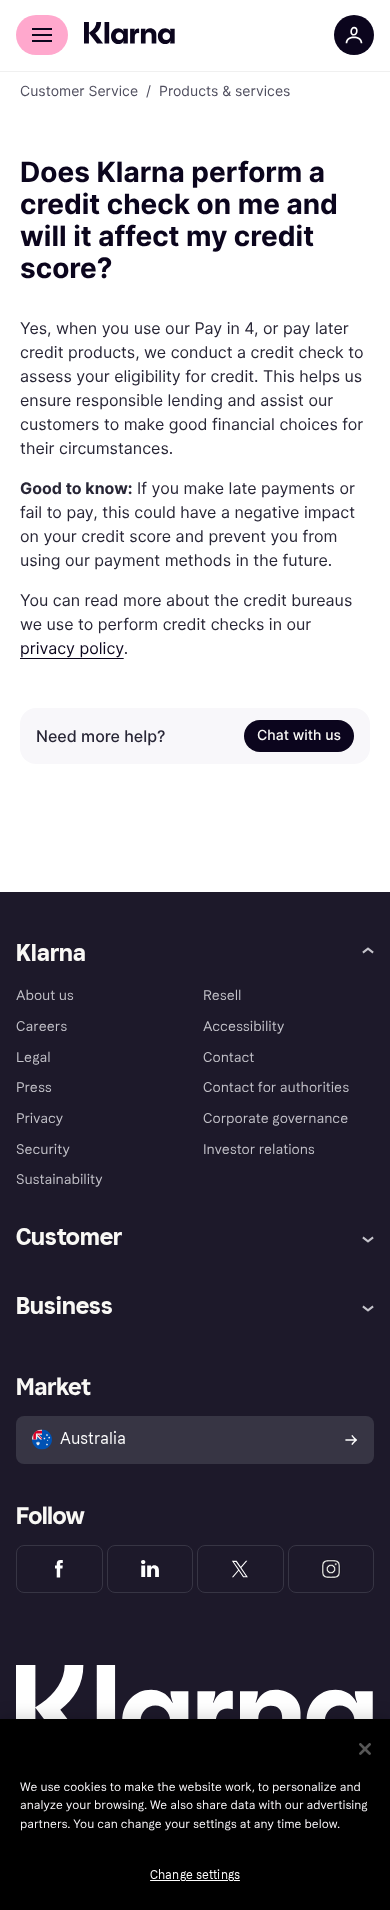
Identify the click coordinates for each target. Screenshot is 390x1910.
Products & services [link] (224, 92)
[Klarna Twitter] (240, 1569)
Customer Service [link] (79, 92)
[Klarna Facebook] (59, 1569)
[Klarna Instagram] (331, 1569)
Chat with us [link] (299, 735)
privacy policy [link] (72, 648)
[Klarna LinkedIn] (150, 1569)
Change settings (195, 1875)
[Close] (365, 1749)
